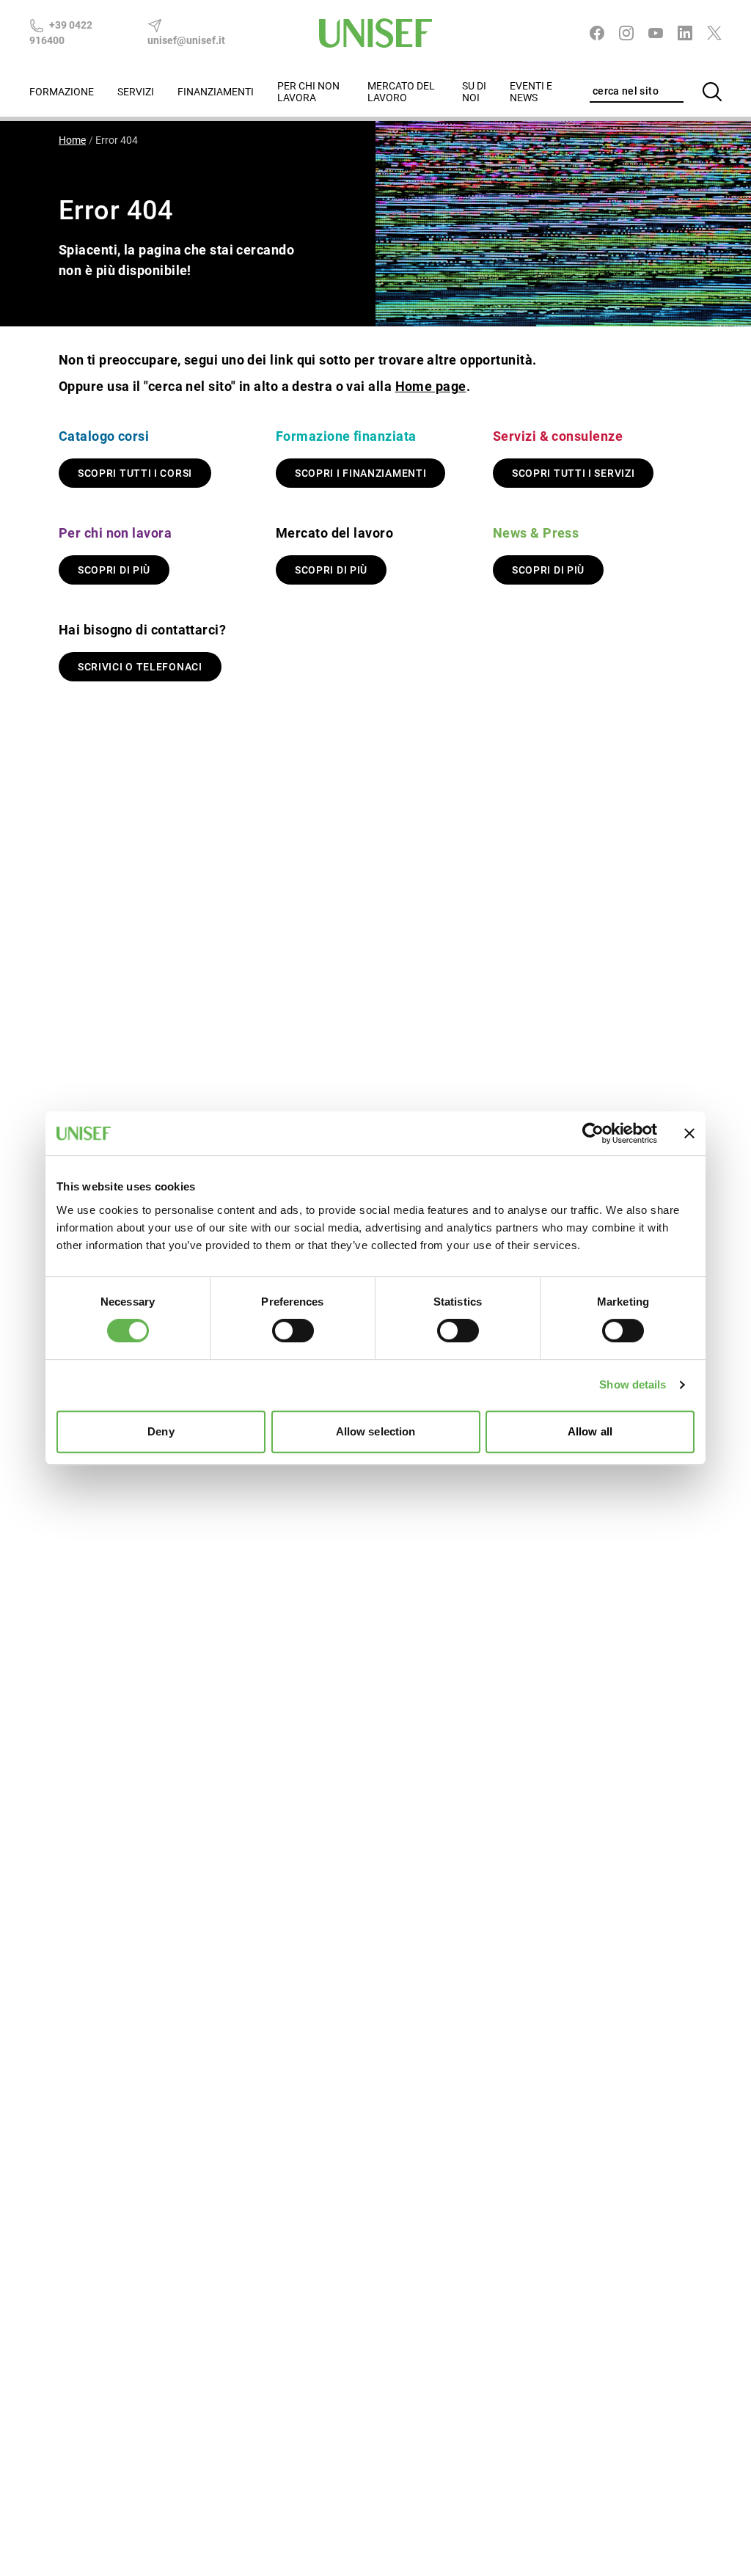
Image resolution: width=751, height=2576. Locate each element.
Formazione (62, 92)
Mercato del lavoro (401, 92)
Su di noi (474, 92)
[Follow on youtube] (656, 33)
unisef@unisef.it (186, 40)
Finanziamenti (216, 92)
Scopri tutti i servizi (573, 473)
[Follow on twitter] (714, 33)
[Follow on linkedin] (685, 33)
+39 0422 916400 (61, 33)
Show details (633, 1384)
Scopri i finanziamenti (360, 473)
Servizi (136, 92)
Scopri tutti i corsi (135, 473)
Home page (431, 386)
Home (72, 140)
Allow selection (376, 1431)
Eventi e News (531, 92)
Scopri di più (114, 570)
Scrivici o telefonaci (140, 667)
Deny (161, 1431)
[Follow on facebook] (597, 33)
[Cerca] (712, 92)
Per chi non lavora (308, 92)
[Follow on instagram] (626, 33)
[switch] (293, 1331)
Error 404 (117, 140)
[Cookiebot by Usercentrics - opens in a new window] (593, 1133)
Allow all (590, 1431)
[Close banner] (689, 1133)
